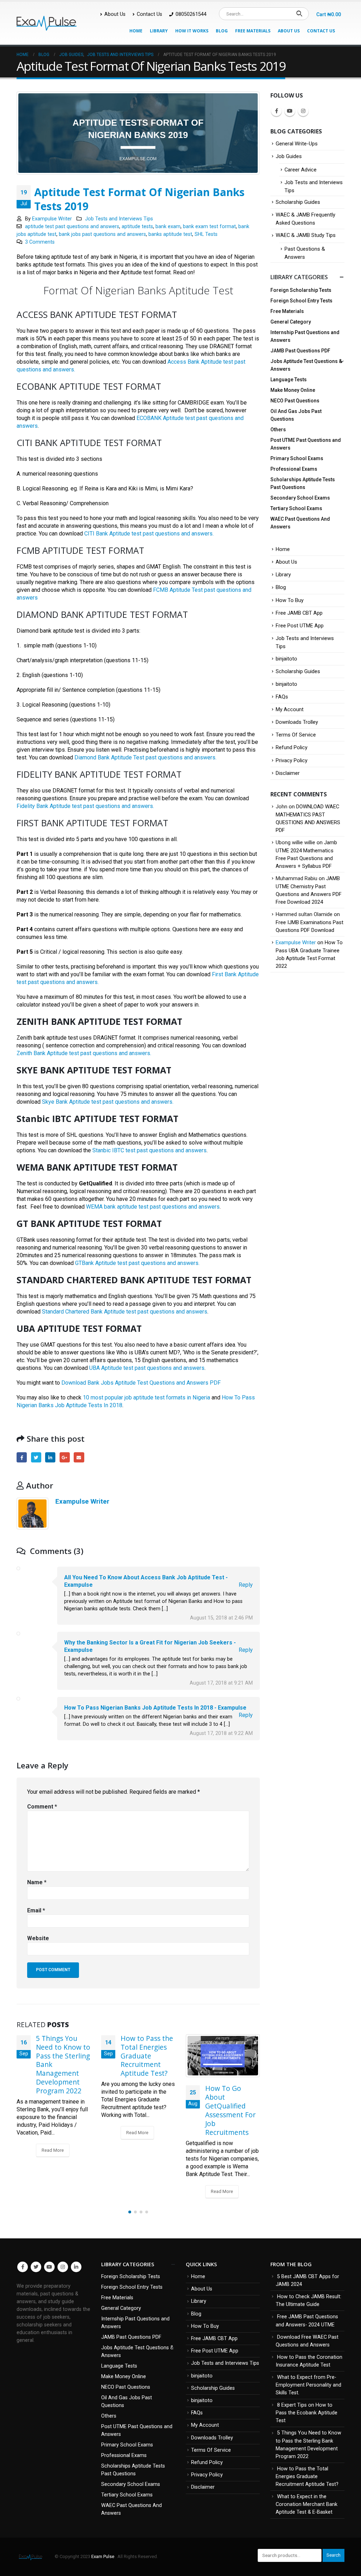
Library (159, 31)
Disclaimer (288, 773)
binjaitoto (286, 659)
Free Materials (253, 31)
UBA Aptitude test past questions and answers (147, 1368)
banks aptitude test (170, 234)
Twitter (36, 1457)
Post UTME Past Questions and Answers (306, 444)
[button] (130, 2212)
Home (136, 31)
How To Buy (290, 600)
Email (79, 1457)
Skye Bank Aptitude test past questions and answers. (107, 1102)
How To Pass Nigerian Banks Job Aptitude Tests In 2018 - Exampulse (155, 1708)
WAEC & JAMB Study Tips (306, 235)
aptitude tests (137, 227)
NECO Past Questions (295, 401)
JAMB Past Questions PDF (300, 351)
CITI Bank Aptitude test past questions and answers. (149, 534)
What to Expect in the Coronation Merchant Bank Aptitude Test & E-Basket (307, 2504)
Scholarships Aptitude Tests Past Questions (303, 483)
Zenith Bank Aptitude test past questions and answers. (84, 1053)
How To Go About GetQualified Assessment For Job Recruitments (146, 2110)
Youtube (290, 111)
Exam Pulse (103, 2556)
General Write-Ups (297, 144)
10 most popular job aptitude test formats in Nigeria (146, 1397)
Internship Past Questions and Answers (305, 336)
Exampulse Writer (52, 219)
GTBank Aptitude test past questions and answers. (137, 1263)
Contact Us (149, 14)
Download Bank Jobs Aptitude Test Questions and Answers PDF (141, 1383)
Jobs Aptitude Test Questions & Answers (306, 365)
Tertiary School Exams (296, 508)
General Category (291, 322)
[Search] (299, 14)
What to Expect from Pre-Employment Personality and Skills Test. (308, 2385)
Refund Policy (292, 747)
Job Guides (289, 156)
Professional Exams (294, 469)
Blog (222, 31)
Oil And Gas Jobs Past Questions (296, 415)
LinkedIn (50, 1457)
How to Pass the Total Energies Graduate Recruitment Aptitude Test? (62, 2056)
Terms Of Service (296, 735)
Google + (65, 1457)
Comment (42, 1807)
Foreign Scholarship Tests (301, 290)
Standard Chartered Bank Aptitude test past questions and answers (125, 1312)
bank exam (168, 227)
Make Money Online (293, 390)
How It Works (192, 31)
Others (278, 430)
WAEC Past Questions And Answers (300, 523)
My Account (290, 709)
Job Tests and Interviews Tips (119, 219)
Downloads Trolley (297, 722)
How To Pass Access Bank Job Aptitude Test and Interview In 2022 (231, 2090)
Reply (246, 1585)
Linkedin (76, 2267)
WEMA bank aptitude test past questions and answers (153, 1207)
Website (38, 1938)
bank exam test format (209, 227)
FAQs (282, 697)
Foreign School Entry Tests (301, 301)
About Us (115, 14)
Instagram (303, 111)
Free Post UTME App (300, 626)
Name (37, 1882)
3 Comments (40, 242)
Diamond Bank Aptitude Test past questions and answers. (145, 757)
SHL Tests (206, 234)
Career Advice (301, 170)
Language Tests (289, 380)
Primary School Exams (297, 458)
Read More (53, 2133)
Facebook (22, 1457)
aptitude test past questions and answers (72, 227)
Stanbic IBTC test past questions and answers (149, 1150)
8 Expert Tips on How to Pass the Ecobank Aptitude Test (307, 2413)
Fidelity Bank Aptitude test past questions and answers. (85, 806)
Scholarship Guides (298, 202)
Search (334, 2555)
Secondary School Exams (300, 498)
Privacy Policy (292, 760)
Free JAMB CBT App (299, 613)
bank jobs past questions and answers (102, 234)
